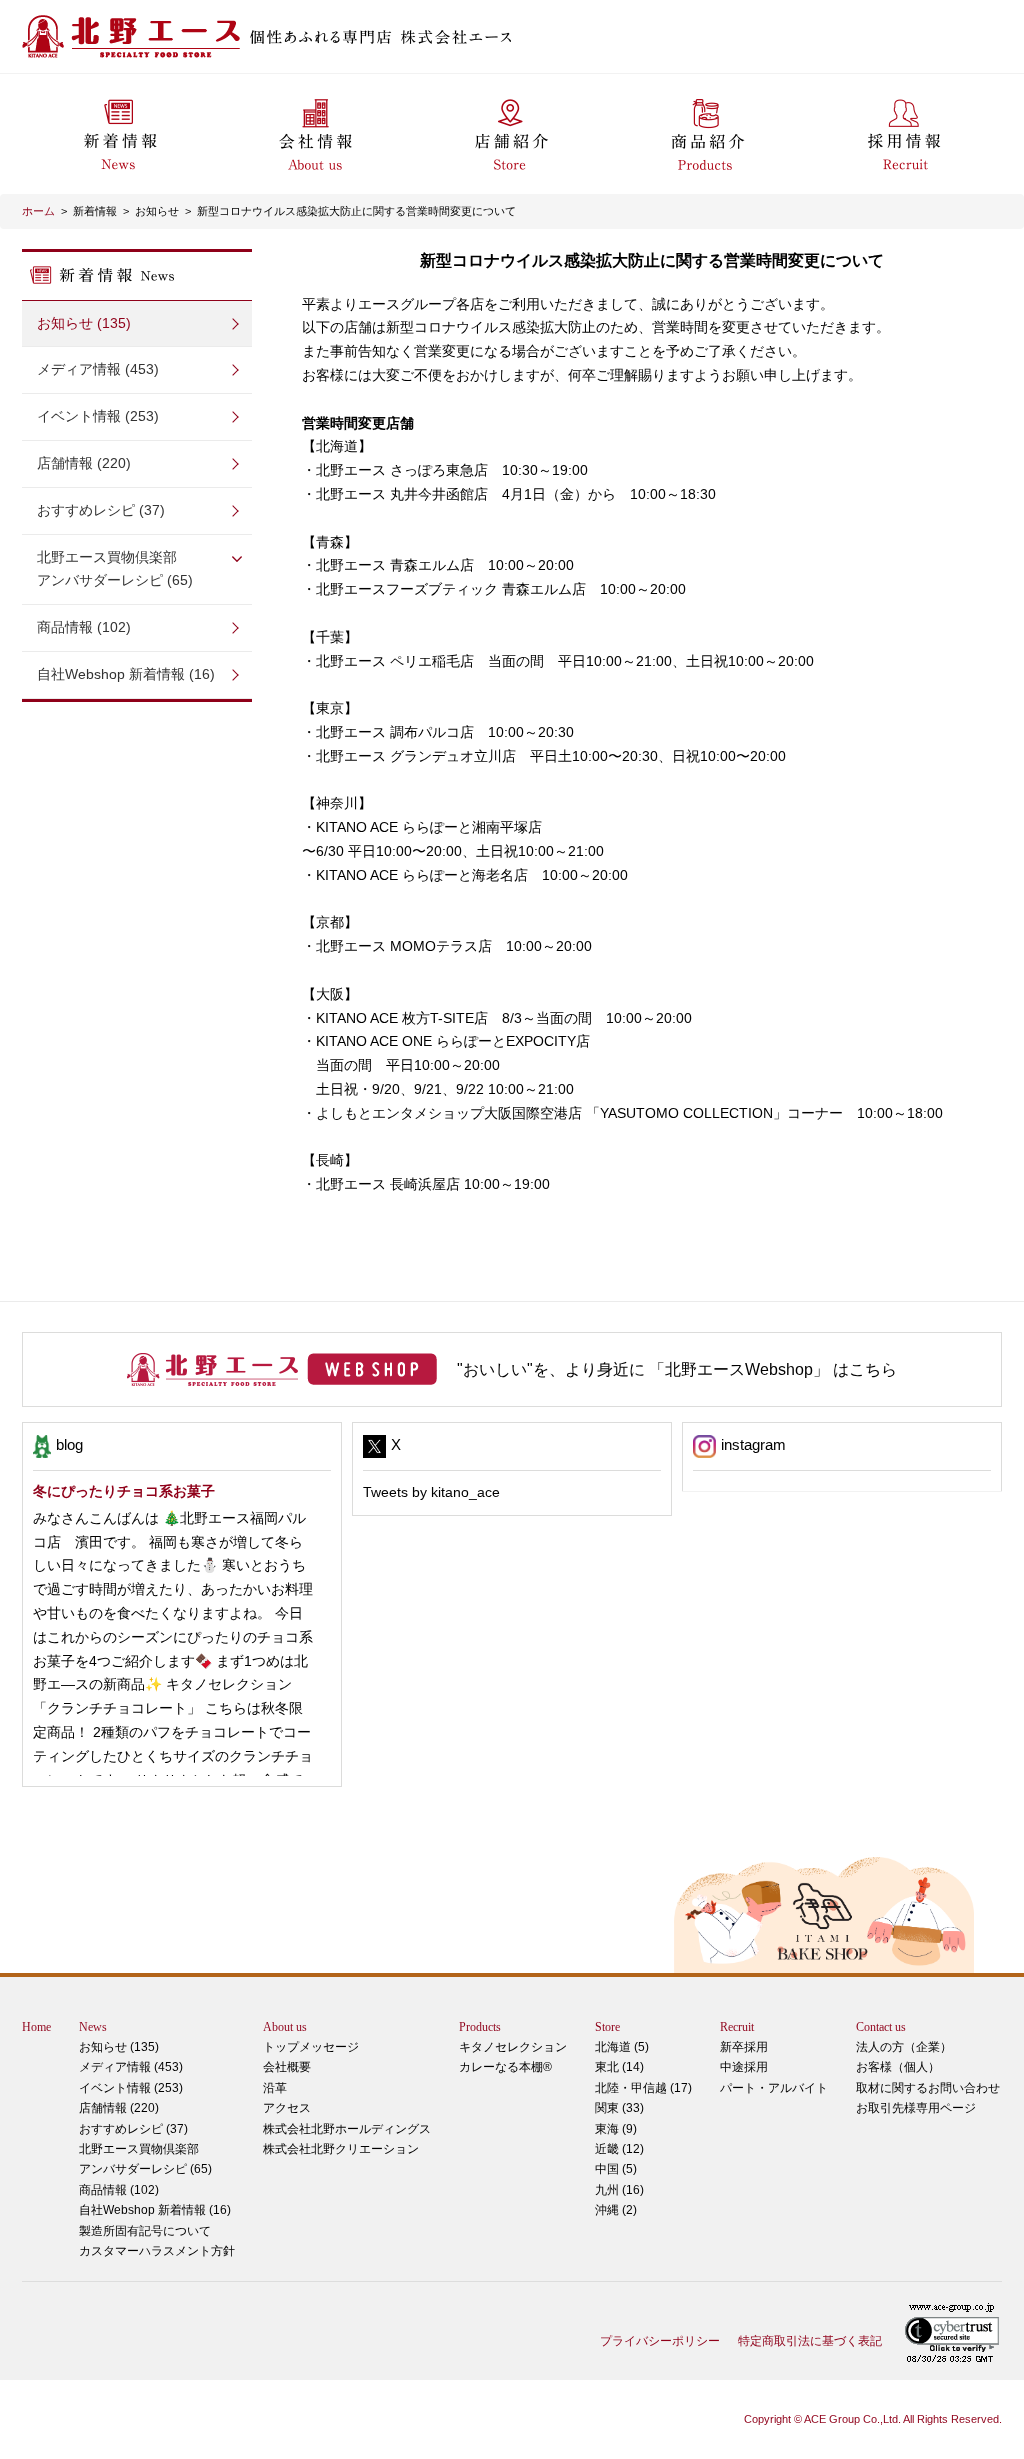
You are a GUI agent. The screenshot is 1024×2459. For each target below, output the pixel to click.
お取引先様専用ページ (916, 2108)
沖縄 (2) (616, 2210)
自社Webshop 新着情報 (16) (126, 674)
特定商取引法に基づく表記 (810, 2341)
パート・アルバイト (774, 2088)
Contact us (881, 2027)
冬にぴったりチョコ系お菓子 (124, 1491)
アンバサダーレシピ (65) (115, 569)
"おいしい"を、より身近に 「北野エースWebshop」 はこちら (677, 1369)
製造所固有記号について (145, 2231)
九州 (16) (619, 2190)
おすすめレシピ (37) (101, 510)
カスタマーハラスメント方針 (157, 2251)
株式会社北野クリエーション (341, 2149)
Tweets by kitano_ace (431, 1492)
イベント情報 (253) (98, 416)
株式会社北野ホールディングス (347, 2129)
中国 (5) (616, 2169)
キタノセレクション (513, 2047)
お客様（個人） (898, 2067)
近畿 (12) (619, 2149)
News (93, 2027)
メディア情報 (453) (98, 369)
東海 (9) (616, 2129)
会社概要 (287, 2067)
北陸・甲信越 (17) (643, 2088)
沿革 (275, 2088)
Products (480, 2027)
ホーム (38, 211)
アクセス (287, 2108)
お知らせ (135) (84, 323)
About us (285, 2027)
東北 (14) (619, 2067)
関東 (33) (619, 2108)
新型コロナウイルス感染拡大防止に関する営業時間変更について (356, 211)
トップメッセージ (311, 2047)
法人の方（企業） (904, 2047)
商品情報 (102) (84, 627)
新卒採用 (744, 2047)
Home (36, 2027)
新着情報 (95, 211)
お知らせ (157, 211)
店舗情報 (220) (84, 463)
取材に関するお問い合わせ (928, 2088)
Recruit (737, 2027)
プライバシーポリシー (660, 2341)
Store (607, 2027)
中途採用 (744, 2067)
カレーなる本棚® (505, 2067)
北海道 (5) (622, 2047)
